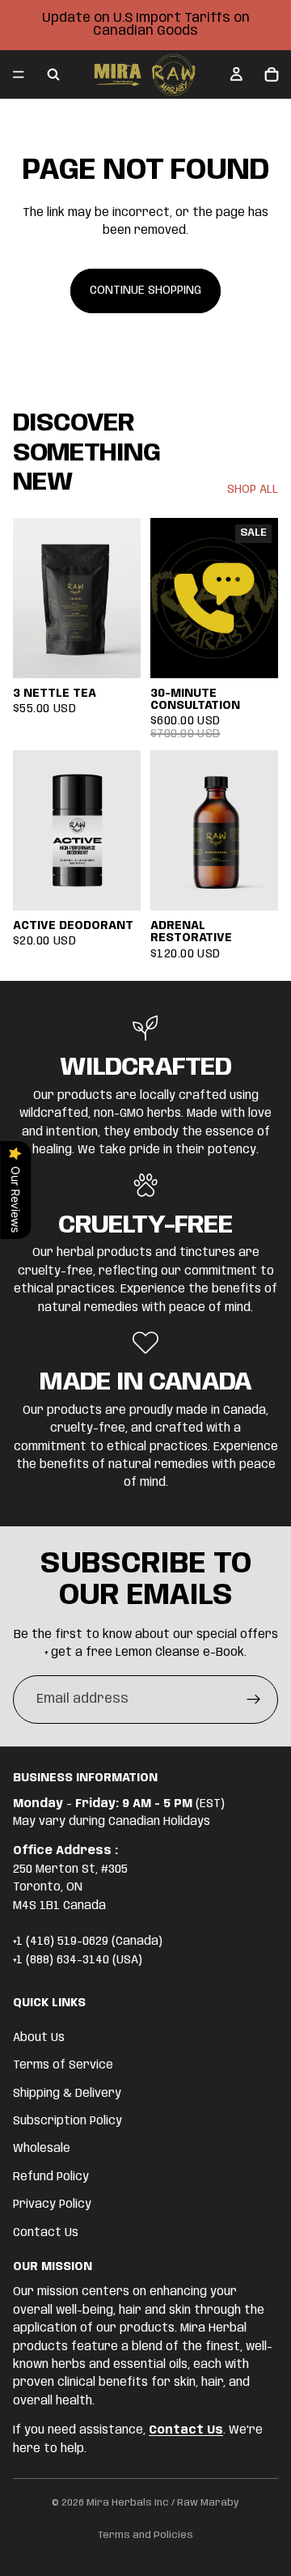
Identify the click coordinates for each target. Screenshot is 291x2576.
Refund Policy (51, 2177)
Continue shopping (145, 291)
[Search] (53, 74)
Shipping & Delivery (67, 2093)
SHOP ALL (253, 490)
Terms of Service (63, 2065)
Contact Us (46, 2232)
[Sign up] (254, 1700)
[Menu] (19, 74)
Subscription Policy (67, 2121)
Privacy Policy (52, 2205)
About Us (39, 2038)
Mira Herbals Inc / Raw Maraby (163, 2503)
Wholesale (42, 2149)
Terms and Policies (145, 2535)
